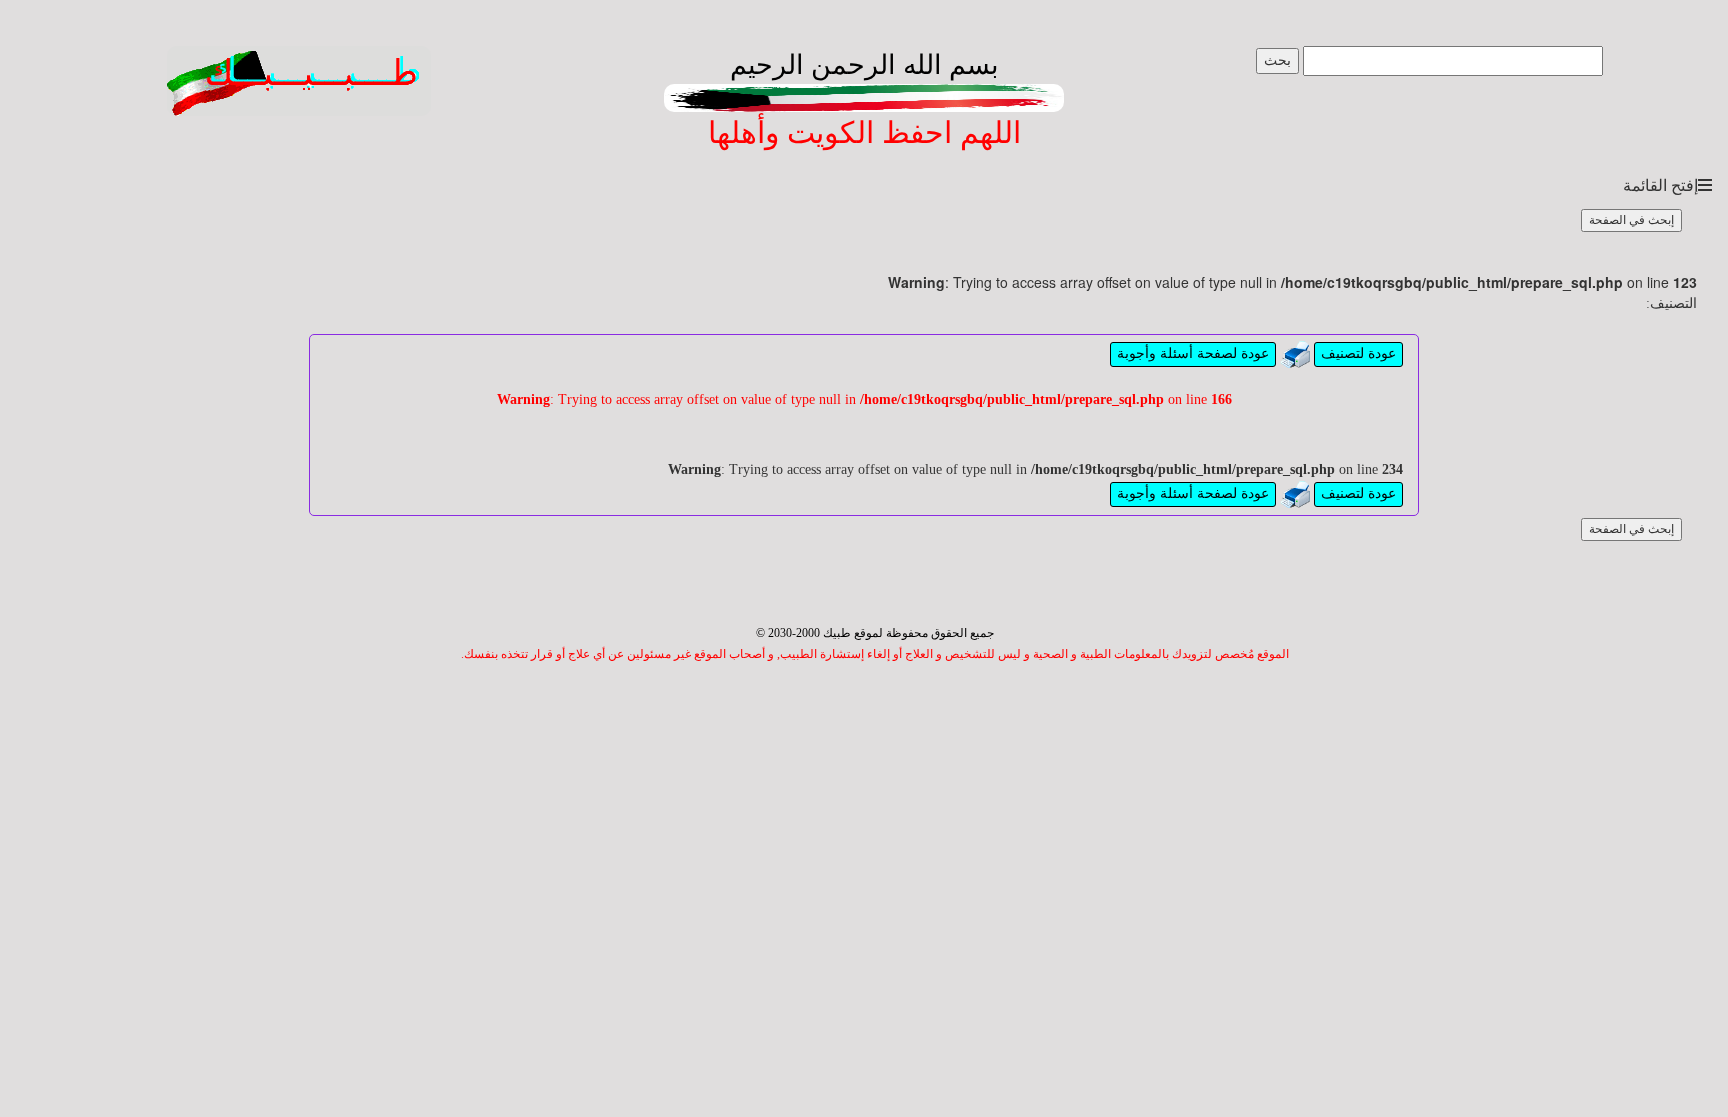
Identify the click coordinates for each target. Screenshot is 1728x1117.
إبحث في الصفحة (1631, 220)
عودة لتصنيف (1358, 353)
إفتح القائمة (1660, 185)
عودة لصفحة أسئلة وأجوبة (1193, 353)
